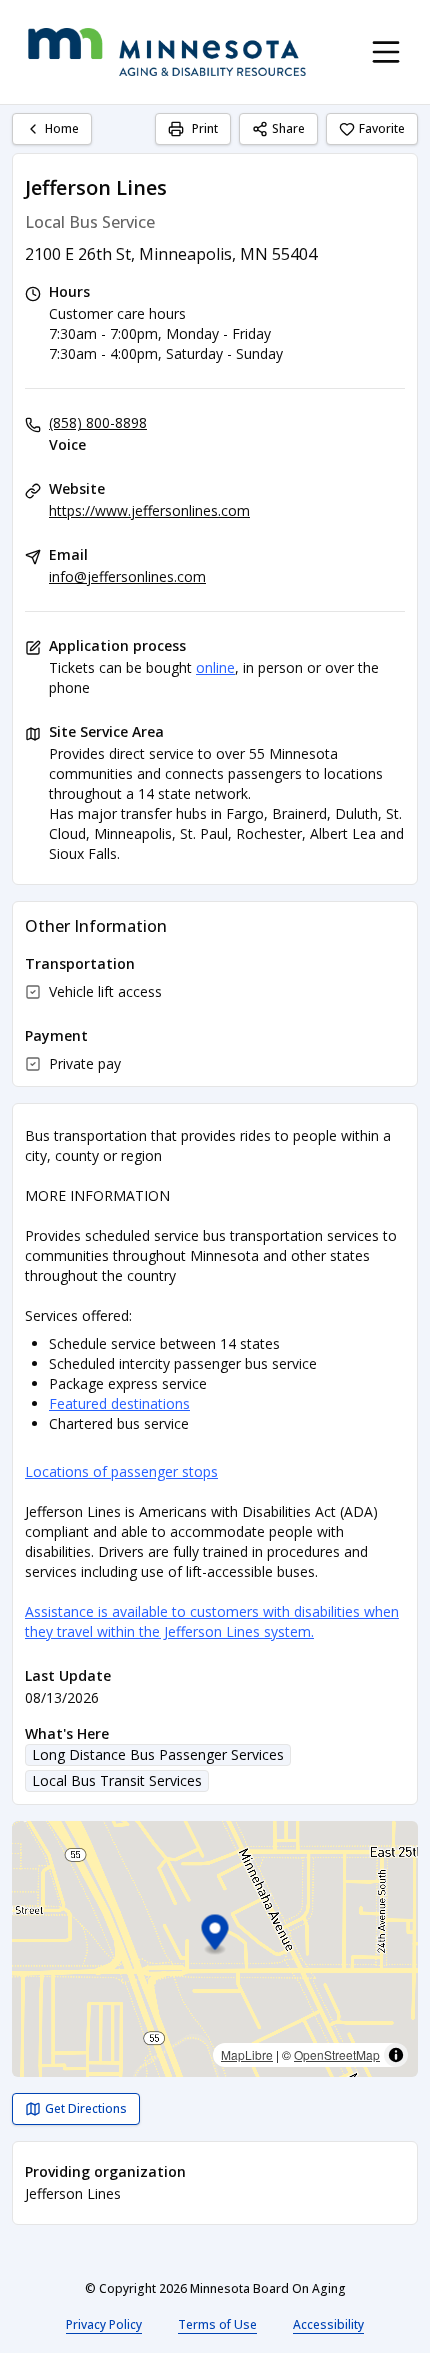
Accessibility (328, 2324)
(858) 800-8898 (98, 422)
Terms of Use (217, 2324)
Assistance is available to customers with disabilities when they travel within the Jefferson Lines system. (212, 1621)
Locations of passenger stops (121, 1471)
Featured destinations (119, 1403)
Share (288, 128)
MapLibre (247, 2054)
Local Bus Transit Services (117, 1780)
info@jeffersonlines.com (127, 576)
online (215, 667)
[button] (215, 1935)
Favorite (382, 128)
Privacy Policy (104, 2324)
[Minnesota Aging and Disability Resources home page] (167, 52)
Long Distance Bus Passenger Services (158, 1754)
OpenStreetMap (337, 2054)
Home (62, 128)
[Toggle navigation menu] (386, 52)
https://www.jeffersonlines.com (149, 510)
